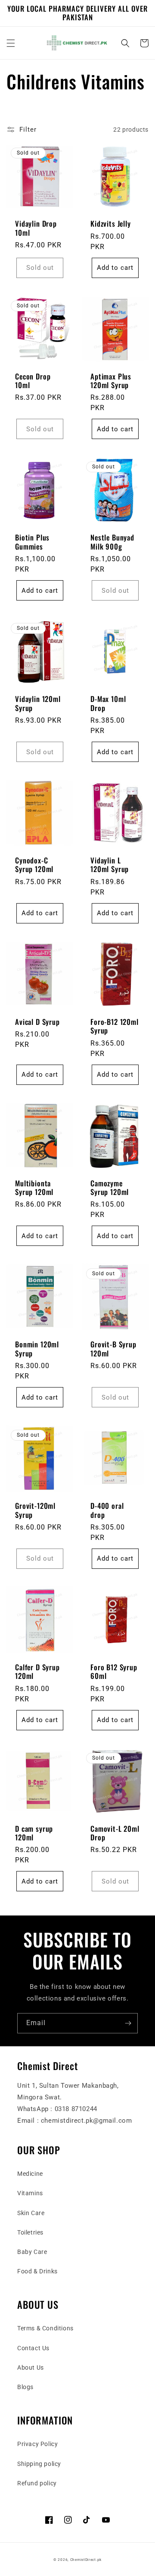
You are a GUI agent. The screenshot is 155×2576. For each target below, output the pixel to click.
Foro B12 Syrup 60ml (114, 1672)
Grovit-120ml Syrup (35, 1510)
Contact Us (33, 2348)
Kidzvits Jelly (111, 224)
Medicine (30, 2174)
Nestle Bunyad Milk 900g (112, 542)
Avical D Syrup (37, 1022)
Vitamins (30, 2193)
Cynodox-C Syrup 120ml (34, 865)
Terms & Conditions (45, 2328)
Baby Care (32, 2252)
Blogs (25, 2387)
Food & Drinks (37, 2271)
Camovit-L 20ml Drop (115, 1833)
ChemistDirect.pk (86, 2560)
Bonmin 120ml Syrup (37, 1349)
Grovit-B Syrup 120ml (113, 1349)
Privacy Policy (37, 2444)
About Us (31, 2367)
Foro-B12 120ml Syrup (115, 1026)
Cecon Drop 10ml (33, 381)
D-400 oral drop (107, 1510)
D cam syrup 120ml (34, 1833)
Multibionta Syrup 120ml (34, 1188)
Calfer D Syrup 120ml (37, 1672)
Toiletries (30, 2232)
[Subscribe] (128, 2023)
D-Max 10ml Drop (108, 703)
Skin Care (31, 2213)
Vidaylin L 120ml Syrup (110, 865)
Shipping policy (39, 2464)
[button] (11, 43)
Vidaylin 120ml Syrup (38, 703)
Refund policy (37, 2483)
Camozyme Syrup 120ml (110, 1188)
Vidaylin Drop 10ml (36, 228)
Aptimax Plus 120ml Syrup (111, 381)
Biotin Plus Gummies (32, 542)
